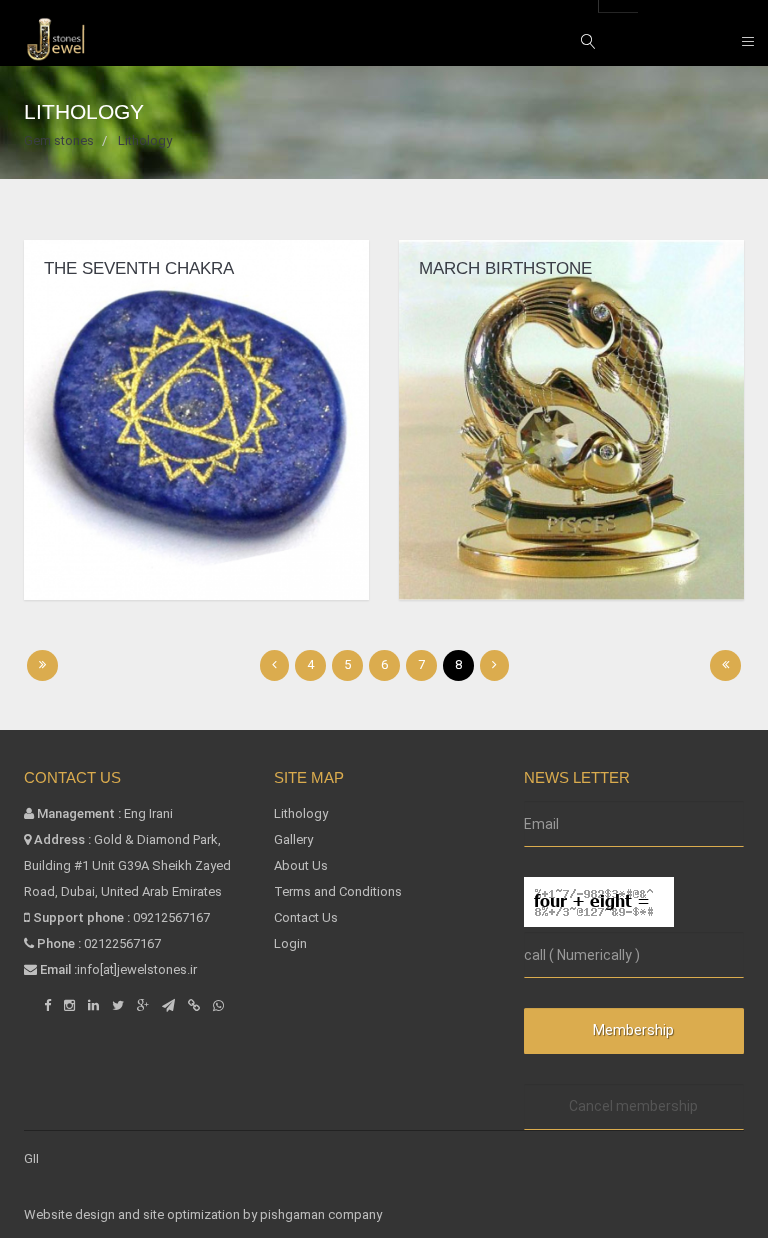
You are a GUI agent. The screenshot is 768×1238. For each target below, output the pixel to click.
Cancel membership (633, 1106)
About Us (301, 865)
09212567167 (171, 917)
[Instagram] (69, 1005)
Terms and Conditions (338, 891)
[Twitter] (118, 1005)
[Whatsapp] (218, 1005)
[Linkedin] (93, 1005)
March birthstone (505, 268)
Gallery (293, 839)
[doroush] (194, 1005)
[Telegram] (168, 1005)
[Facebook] (47, 1005)
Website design (71, 1214)
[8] (725, 665)
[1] (42, 665)
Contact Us (306, 917)
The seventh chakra (139, 268)
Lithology (301, 813)
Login (290, 943)
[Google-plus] (143, 1005)
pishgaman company (321, 1214)
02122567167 (122, 943)
